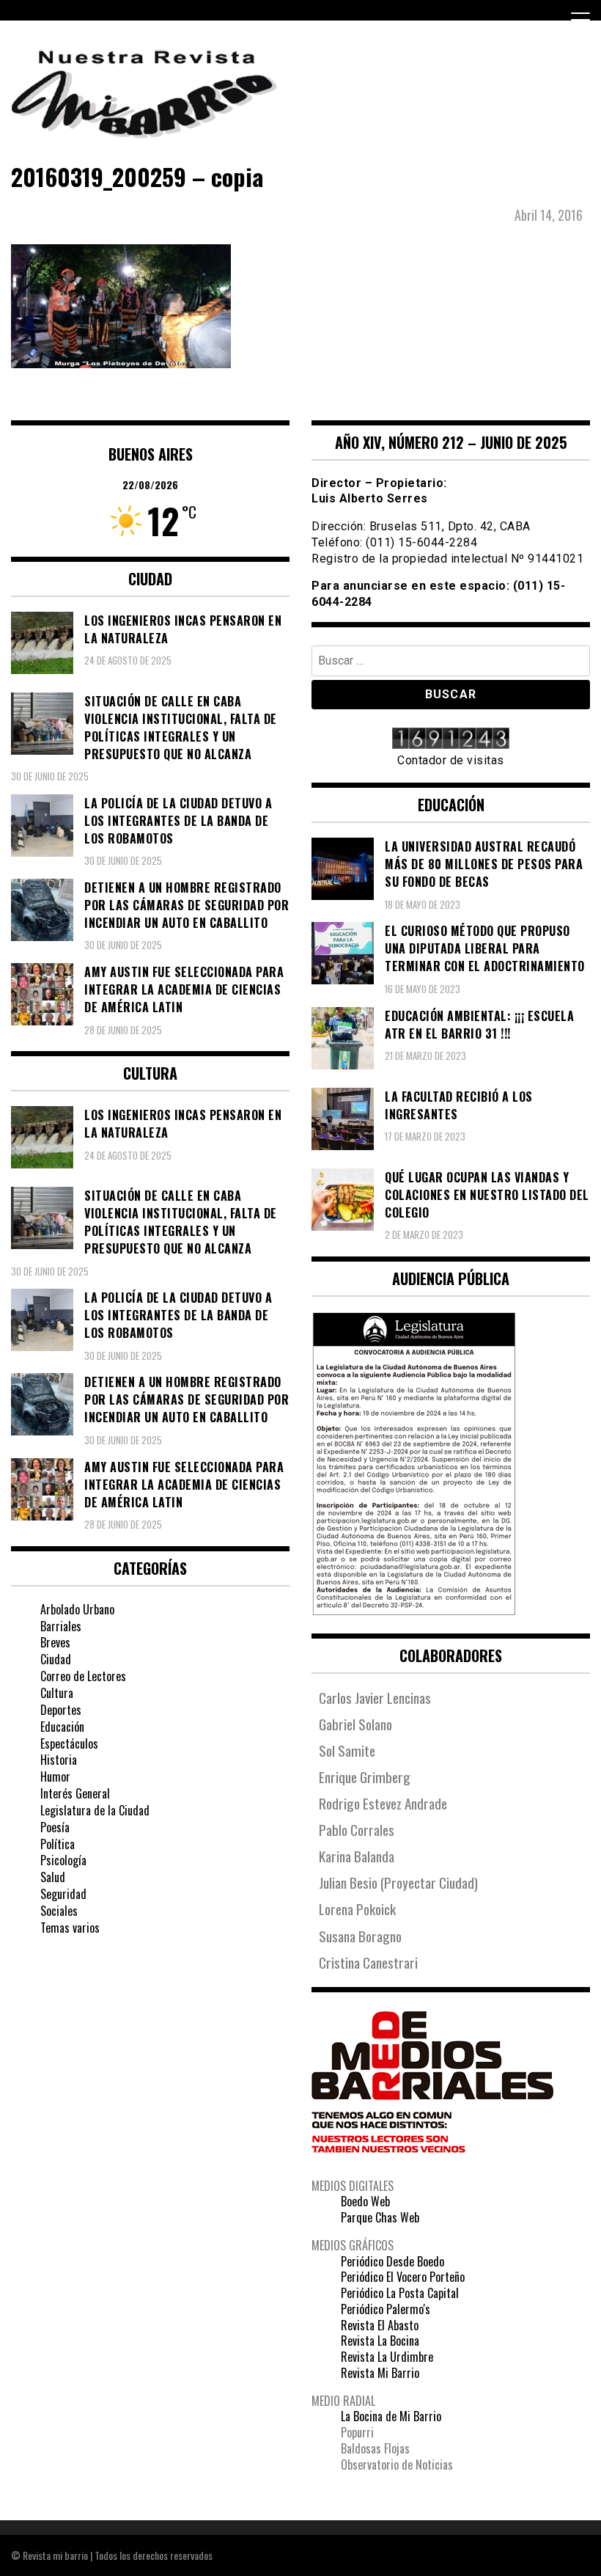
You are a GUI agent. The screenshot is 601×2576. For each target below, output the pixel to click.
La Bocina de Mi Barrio (391, 2416)
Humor (55, 1777)
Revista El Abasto (380, 2325)
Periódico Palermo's (386, 2309)
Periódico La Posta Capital (400, 2293)
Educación (62, 1727)
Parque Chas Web (380, 2217)
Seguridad (63, 1894)
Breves (55, 1642)
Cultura (57, 1693)
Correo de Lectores (83, 1676)
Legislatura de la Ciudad (95, 1810)
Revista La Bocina (380, 2341)
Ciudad (56, 1659)
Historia (59, 1760)
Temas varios (70, 1928)
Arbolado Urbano (77, 1609)
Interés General (75, 1793)
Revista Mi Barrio (380, 2373)
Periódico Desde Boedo (392, 2261)
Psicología (63, 1860)
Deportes (61, 1710)
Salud (53, 1877)
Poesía (55, 1827)
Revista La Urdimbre (387, 2357)
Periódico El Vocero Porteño (403, 2277)
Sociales (59, 1911)
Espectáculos (69, 1743)
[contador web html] (451, 740)
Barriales (61, 1626)
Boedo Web (365, 2201)
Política (58, 1844)
